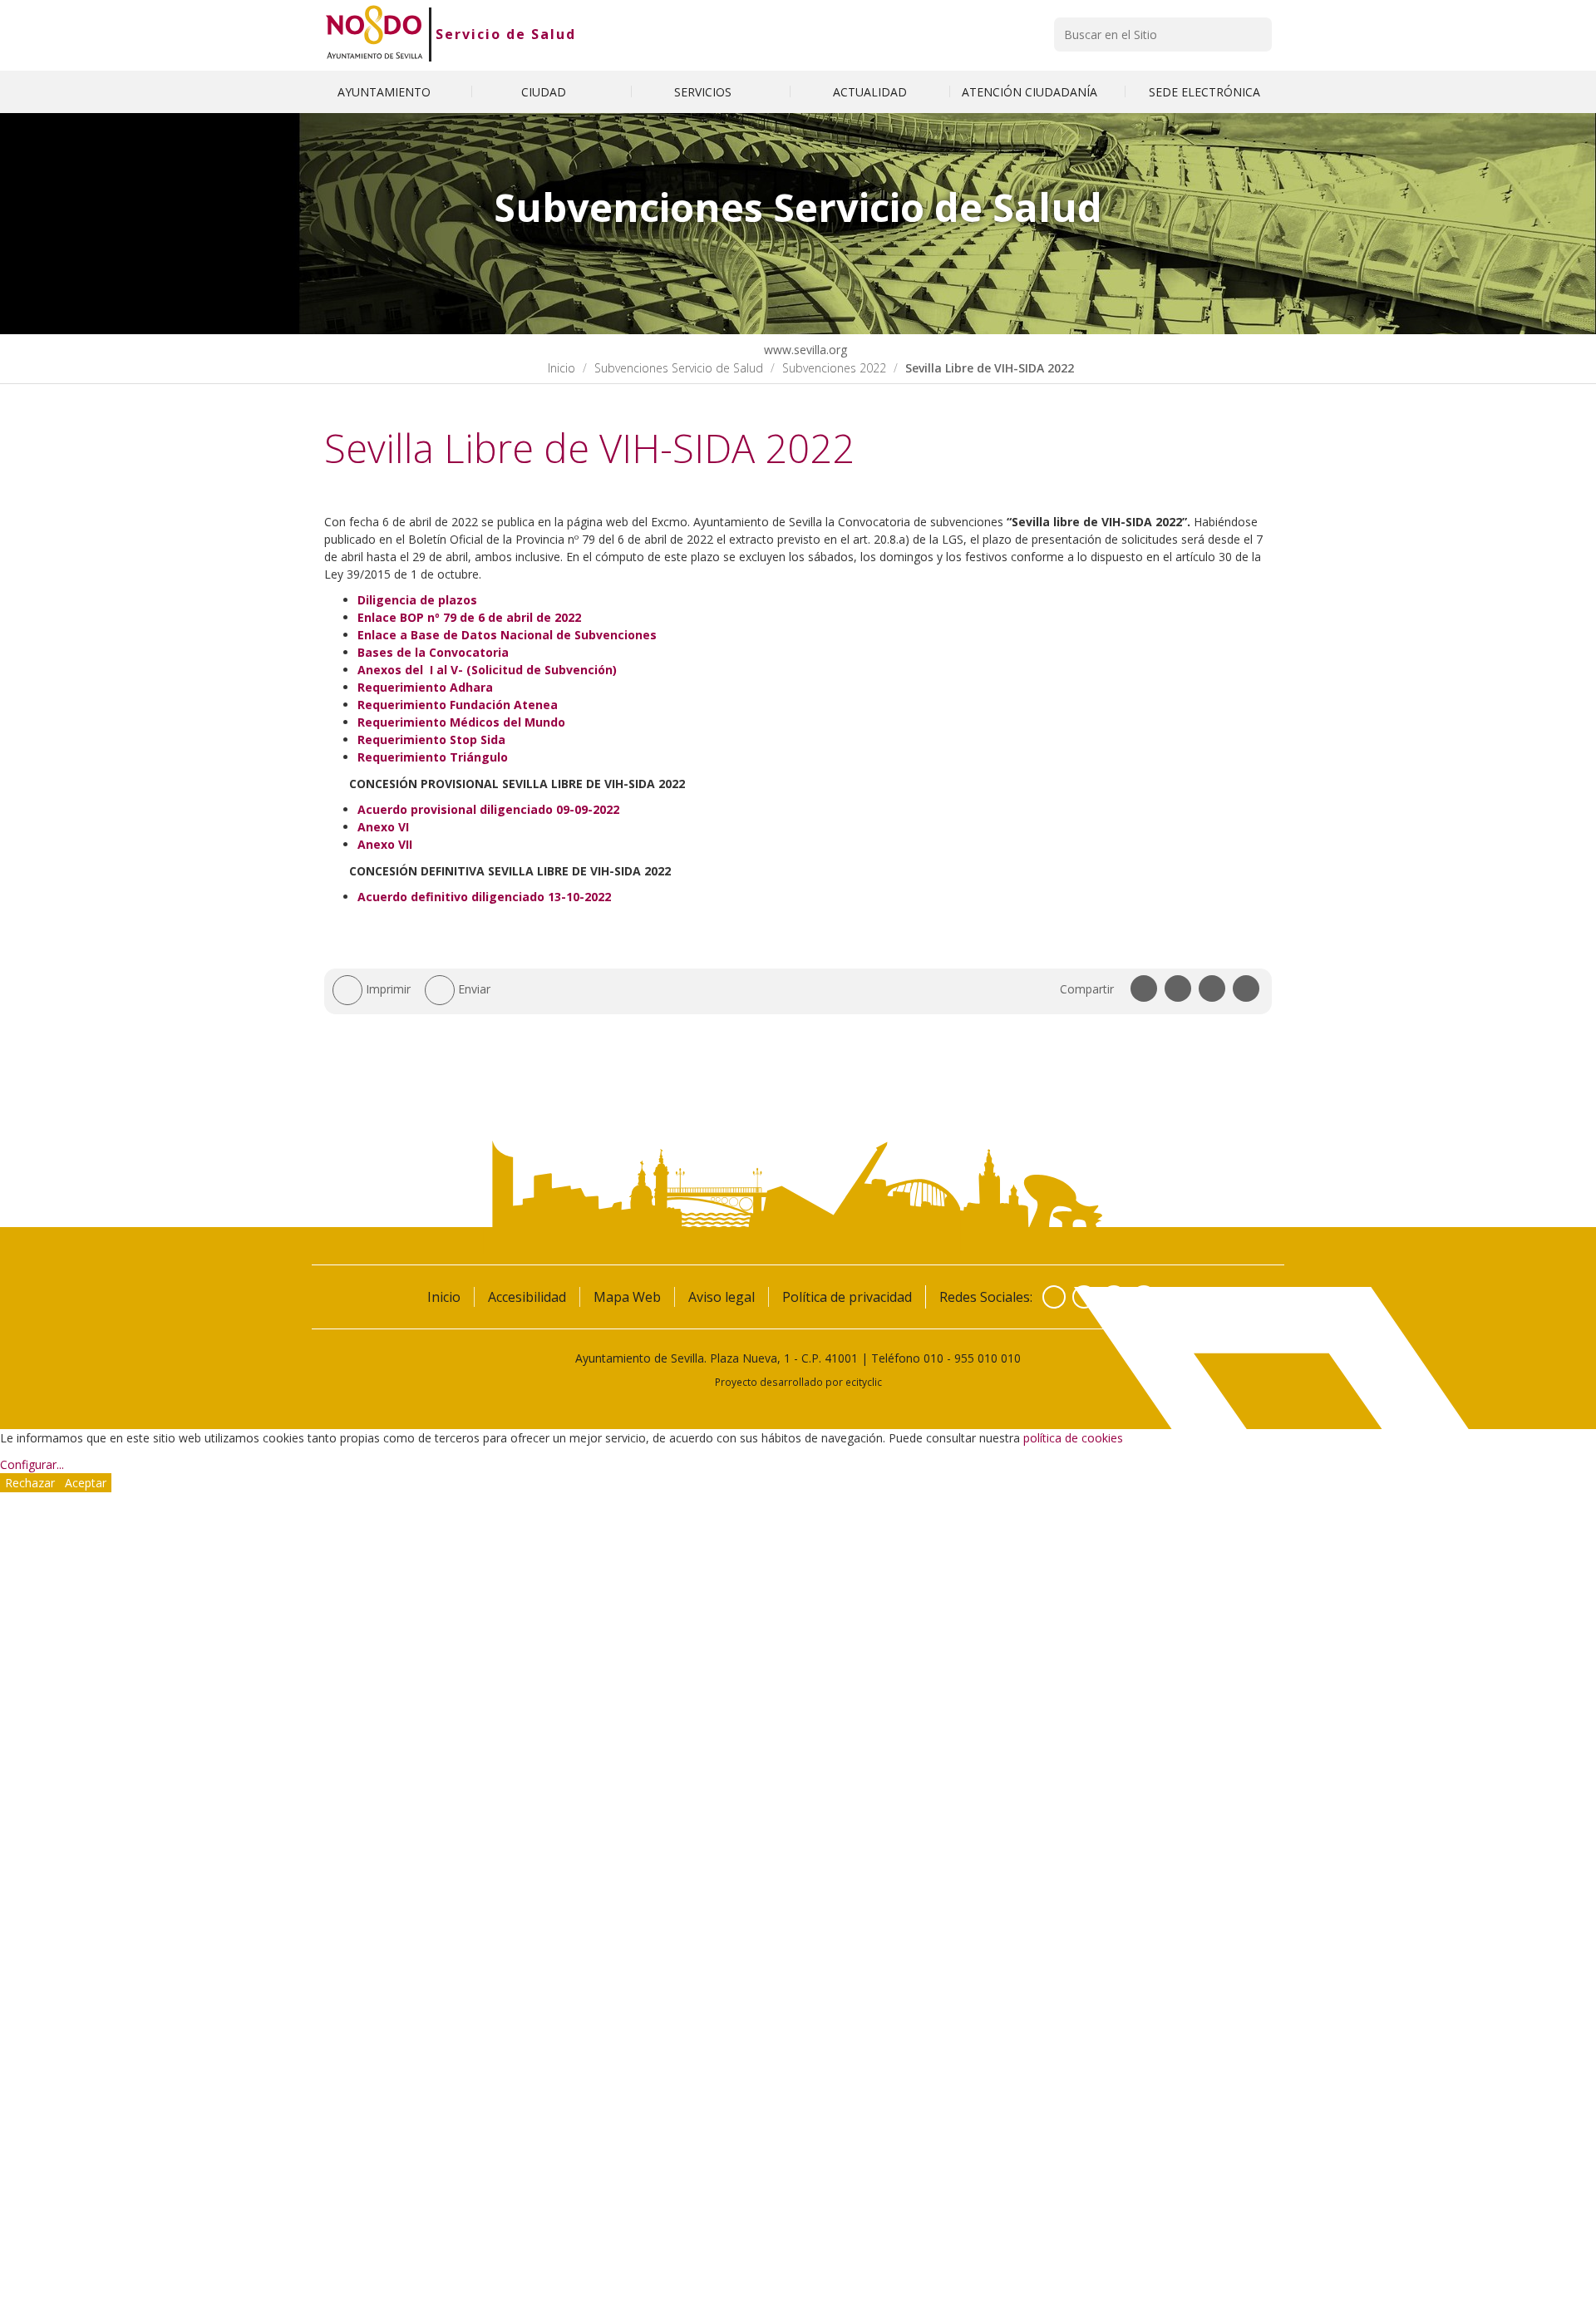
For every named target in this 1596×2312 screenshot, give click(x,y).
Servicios (704, 92)
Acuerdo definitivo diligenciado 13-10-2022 (484, 897)
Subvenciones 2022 (834, 368)
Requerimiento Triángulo (433, 757)
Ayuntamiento (386, 92)
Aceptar (86, 1483)
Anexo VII (385, 844)
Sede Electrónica (1204, 92)
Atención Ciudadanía (1031, 92)
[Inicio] (374, 34)
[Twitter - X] (1084, 1297)
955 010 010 (988, 1358)
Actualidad (870, 92)
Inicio (562, 368)
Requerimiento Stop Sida (431, 739)
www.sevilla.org (804, 350)
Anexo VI (383, 827)
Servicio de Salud (506, 34)
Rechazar (30, 1483)
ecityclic (864, 1382)
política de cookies (1073, 1438)
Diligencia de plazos (417, 600)
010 (933, 1358)
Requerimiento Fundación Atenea (458, 705)
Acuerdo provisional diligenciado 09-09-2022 (488, 809)
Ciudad (545, 92)
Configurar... (32, 1464)
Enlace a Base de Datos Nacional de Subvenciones (507, 635)
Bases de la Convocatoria (433, 652)
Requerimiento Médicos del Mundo (461, 722)
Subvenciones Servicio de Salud (679, 368)
